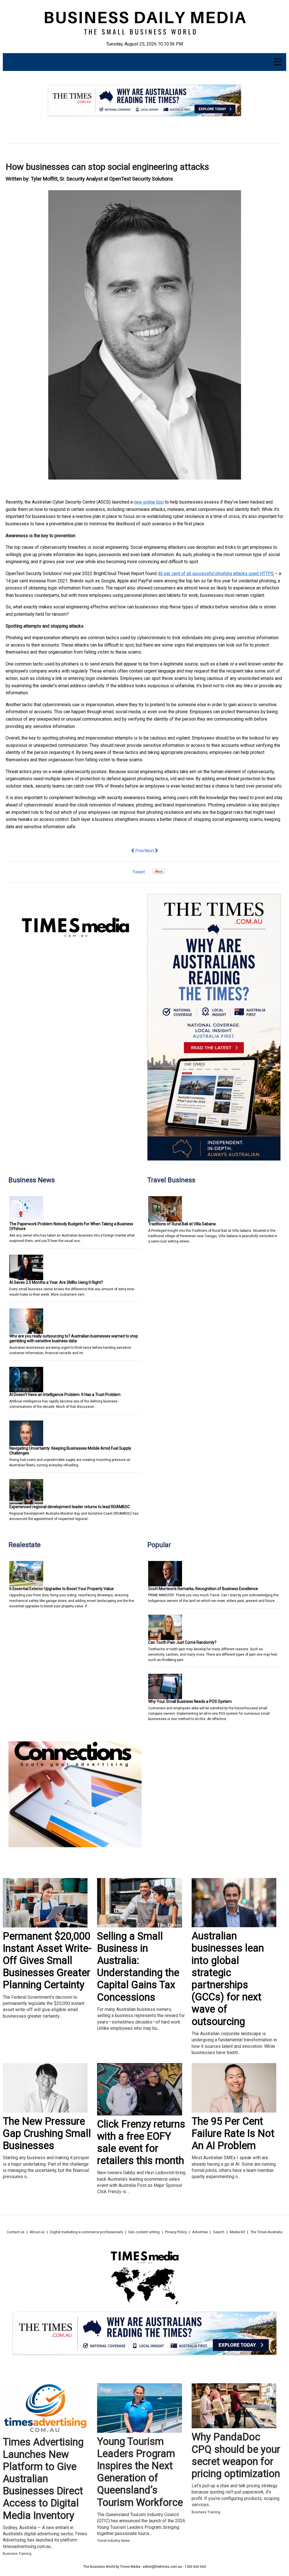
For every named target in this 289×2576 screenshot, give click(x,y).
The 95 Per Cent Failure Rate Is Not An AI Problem (233, 2133)
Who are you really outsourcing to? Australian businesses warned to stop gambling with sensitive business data (74, 1338)
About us (37, 2232)
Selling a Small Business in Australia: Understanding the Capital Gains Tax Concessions (138, 1967)
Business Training (17, 2554)
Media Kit (237, 2232)
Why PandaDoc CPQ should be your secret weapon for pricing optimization (236, 2455)
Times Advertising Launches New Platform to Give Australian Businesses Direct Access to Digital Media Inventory (43, 2479)
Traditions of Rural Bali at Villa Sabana (182, 1224)
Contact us (16, 2232)
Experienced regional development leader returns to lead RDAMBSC (70, 1507)
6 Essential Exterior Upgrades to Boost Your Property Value (62, 1589)
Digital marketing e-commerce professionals (86, 2232)
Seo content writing (144, 2232)
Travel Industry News (113, 2541)
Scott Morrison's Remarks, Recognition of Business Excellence (203, 1589)
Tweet (139, 872)
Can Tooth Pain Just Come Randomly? (182, 1642)
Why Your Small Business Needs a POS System (190, 1701)
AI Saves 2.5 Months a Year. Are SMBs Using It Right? (56, 1282)
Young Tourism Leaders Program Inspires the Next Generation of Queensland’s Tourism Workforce (140, 2472)
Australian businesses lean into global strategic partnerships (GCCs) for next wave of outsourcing (228, 1979)
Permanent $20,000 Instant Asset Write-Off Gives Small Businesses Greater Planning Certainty (47, 1961)
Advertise (200, 2232)
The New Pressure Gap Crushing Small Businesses (47, 2133)
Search (219, 2232)
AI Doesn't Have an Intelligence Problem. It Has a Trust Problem (65, 1395)
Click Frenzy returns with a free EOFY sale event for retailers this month (141, 2143)
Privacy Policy (176, 2232)
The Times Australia (266, 2232)
